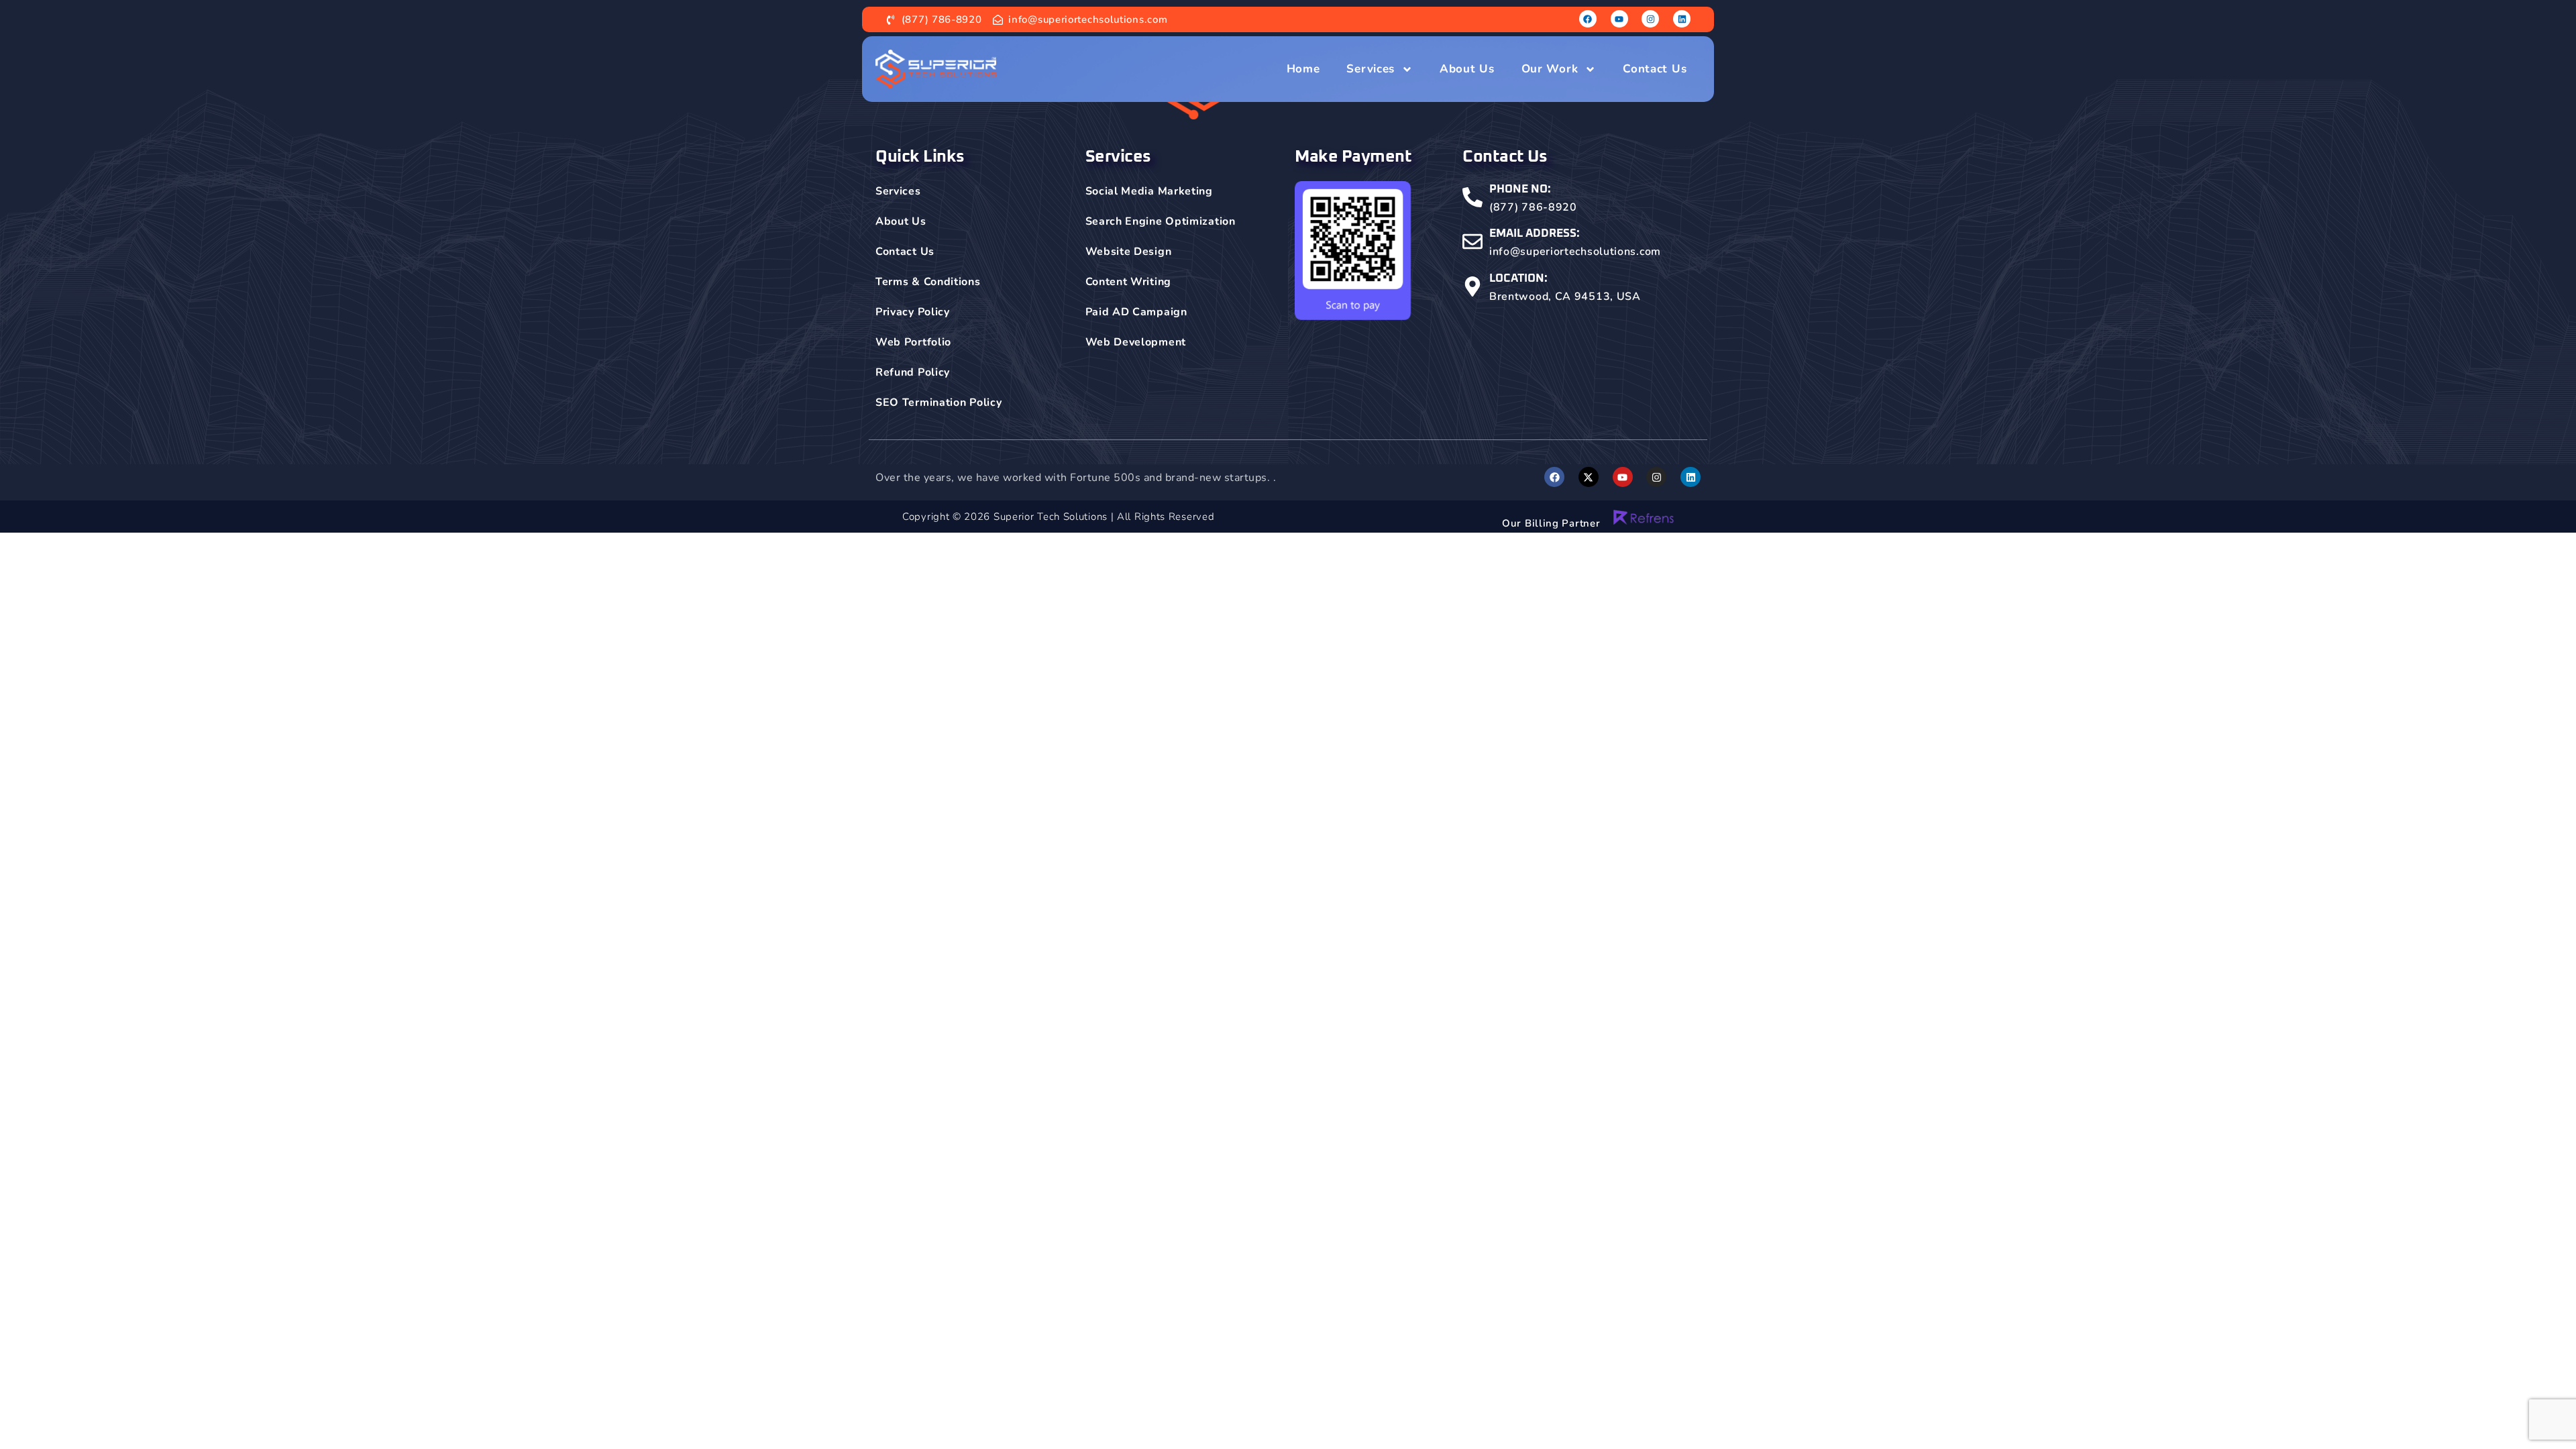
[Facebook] (1588, 19)
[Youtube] (1619, 19)
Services (1371, 69)
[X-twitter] (1589, 477)
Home (1303, 69)
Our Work (1550, 69)
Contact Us (1655, 69)
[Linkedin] (1682, 19)
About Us (1467, 69)
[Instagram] (1650, 19)
